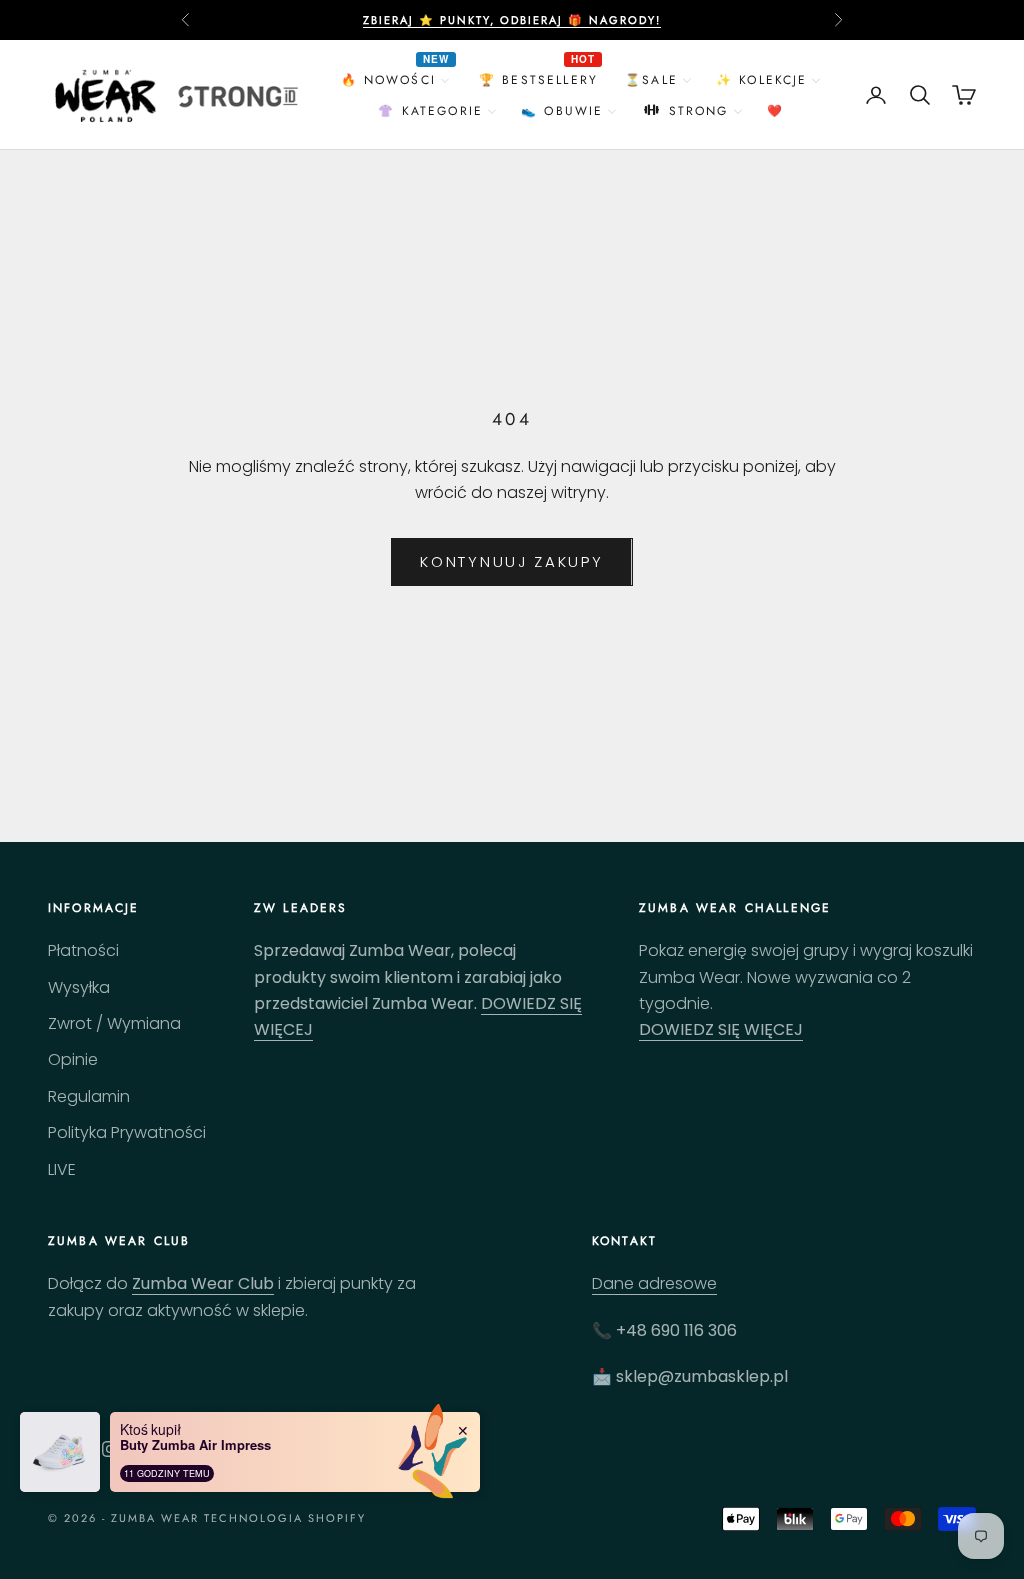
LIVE (62, 1169)
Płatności (83, 950)
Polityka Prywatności (127, 1132)
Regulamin (89, 1096)
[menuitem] (398, 79)
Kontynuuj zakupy (511, 561)
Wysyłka (79, 987)
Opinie (73, 1059)
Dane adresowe (654, 1283)
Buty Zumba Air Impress (195, 1445)
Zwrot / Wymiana (114, 1023)
